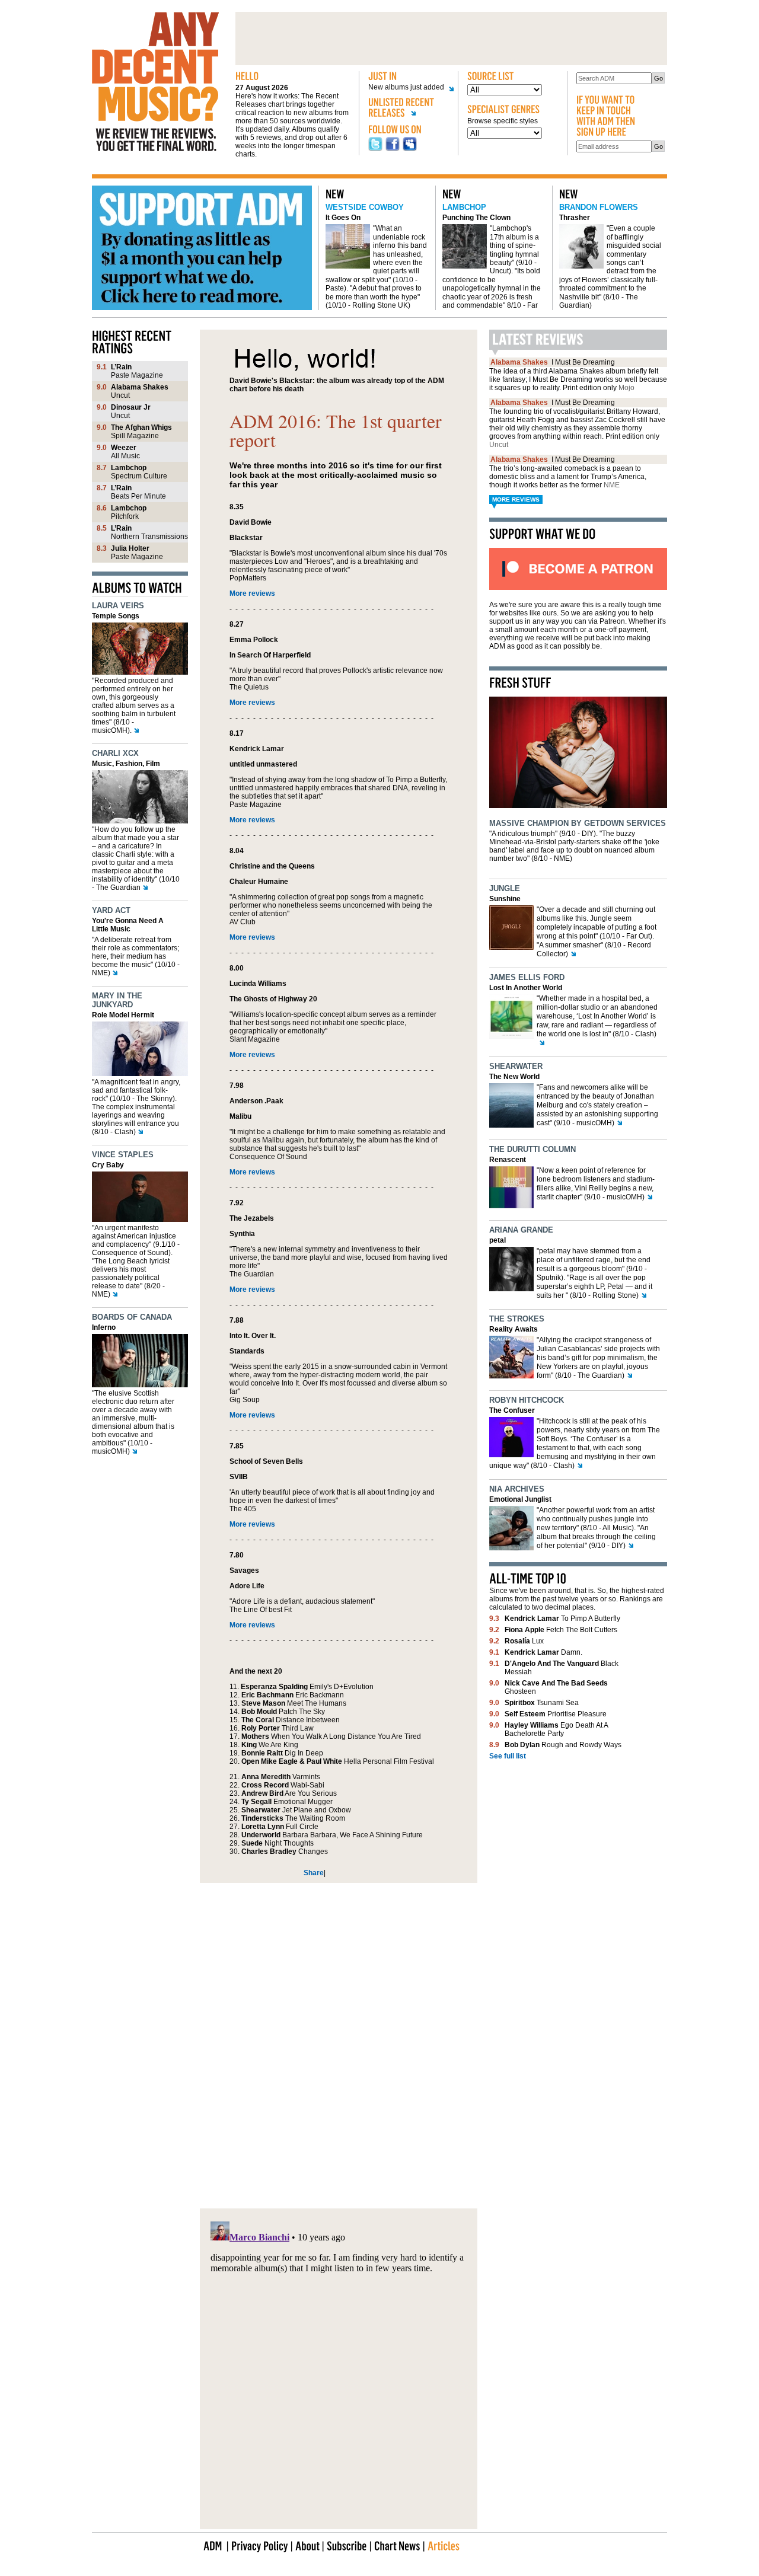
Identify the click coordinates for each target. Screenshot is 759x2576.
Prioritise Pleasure (556, 1714)
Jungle (505, 888)
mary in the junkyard (117, 1000)
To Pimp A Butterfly (562, 1619)
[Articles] (444, 2545)
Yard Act (111, 910)
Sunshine (505, 899)
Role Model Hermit (123, 1015)
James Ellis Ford (527, 977)
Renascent (508, 1160)
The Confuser (512, 1410)
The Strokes (517, 1319)
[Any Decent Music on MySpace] (410, 149)
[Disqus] (339, 2039)
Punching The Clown (476, 218)
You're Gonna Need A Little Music (128, 925)
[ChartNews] (397, 2545)
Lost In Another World (526, 988)
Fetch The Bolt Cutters (561, 1630)
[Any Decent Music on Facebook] (393, 149)
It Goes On (343, 218)
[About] (307, 2545)
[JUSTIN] (409, 76)
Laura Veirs (118, 606)
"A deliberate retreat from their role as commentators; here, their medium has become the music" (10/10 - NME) (136, 956)
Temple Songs (116, 616)
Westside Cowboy (365, 207)
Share (314, 1873)
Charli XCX (115, 753)
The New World (514, 1077)
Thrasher (575, 218)
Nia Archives (517, 1489)
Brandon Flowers (599, 207)
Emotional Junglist (520, 1499)
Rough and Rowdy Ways (563, 1745)
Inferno (104, 1327)
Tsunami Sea (542, 1703)
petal (498, 1240)
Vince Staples (123, 1155)
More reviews (252, 593)
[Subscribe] (347, 2545)
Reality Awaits (514, 1329)
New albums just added (406, 87)
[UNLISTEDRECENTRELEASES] (409, 109)
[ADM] (213, 2545)
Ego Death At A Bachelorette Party (556, 1729)
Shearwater (516, 1066)
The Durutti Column (532, 1149)
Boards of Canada (132, 1317)
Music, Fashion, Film (126, 764)
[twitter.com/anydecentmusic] (375, 149)
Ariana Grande (521, 1230)
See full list (508, 1756)
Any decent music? (155, 82)
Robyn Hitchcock (527, 1400)
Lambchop (464, 207)
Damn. (543, 1652)
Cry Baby (108, 1165)
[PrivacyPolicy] (260, 2545)
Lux (524, 1641)
